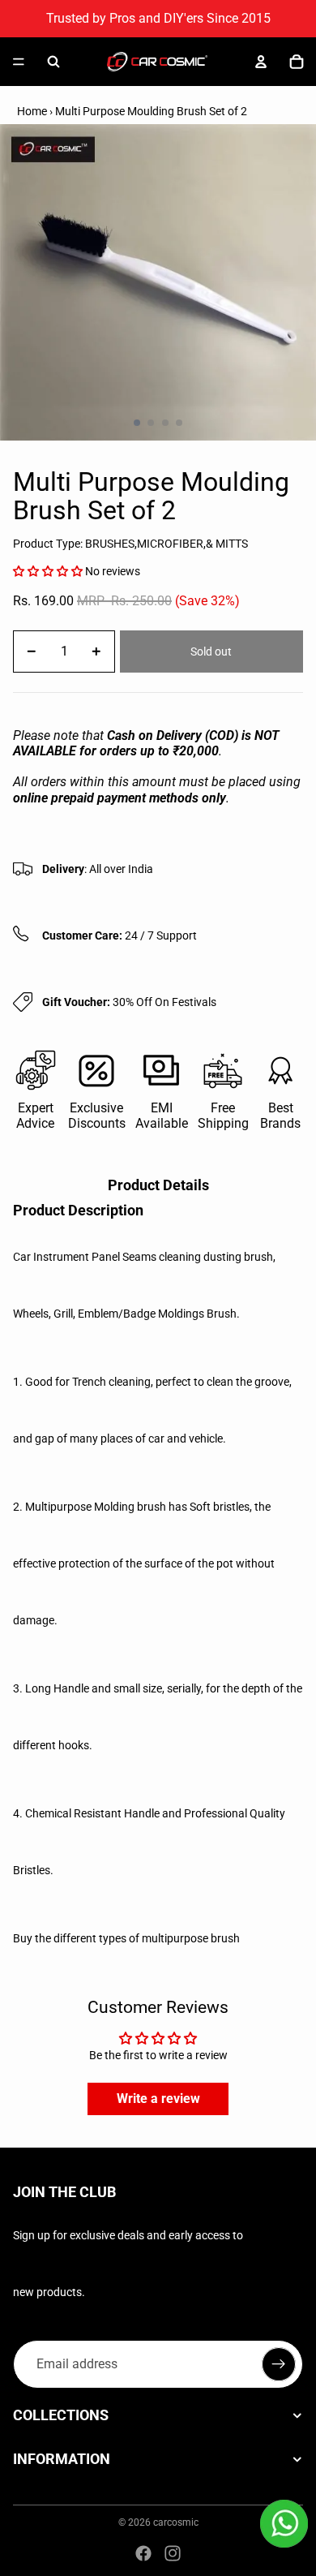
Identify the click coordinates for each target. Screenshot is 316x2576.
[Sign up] (279, 2364)
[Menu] (19, 62)
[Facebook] (143, 2553)
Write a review (158, 2099)
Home (32, 111)
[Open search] (53, 62)
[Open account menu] (261, 62)
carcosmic (176, 2522)
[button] (48, 571)
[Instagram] (173, 2553)
